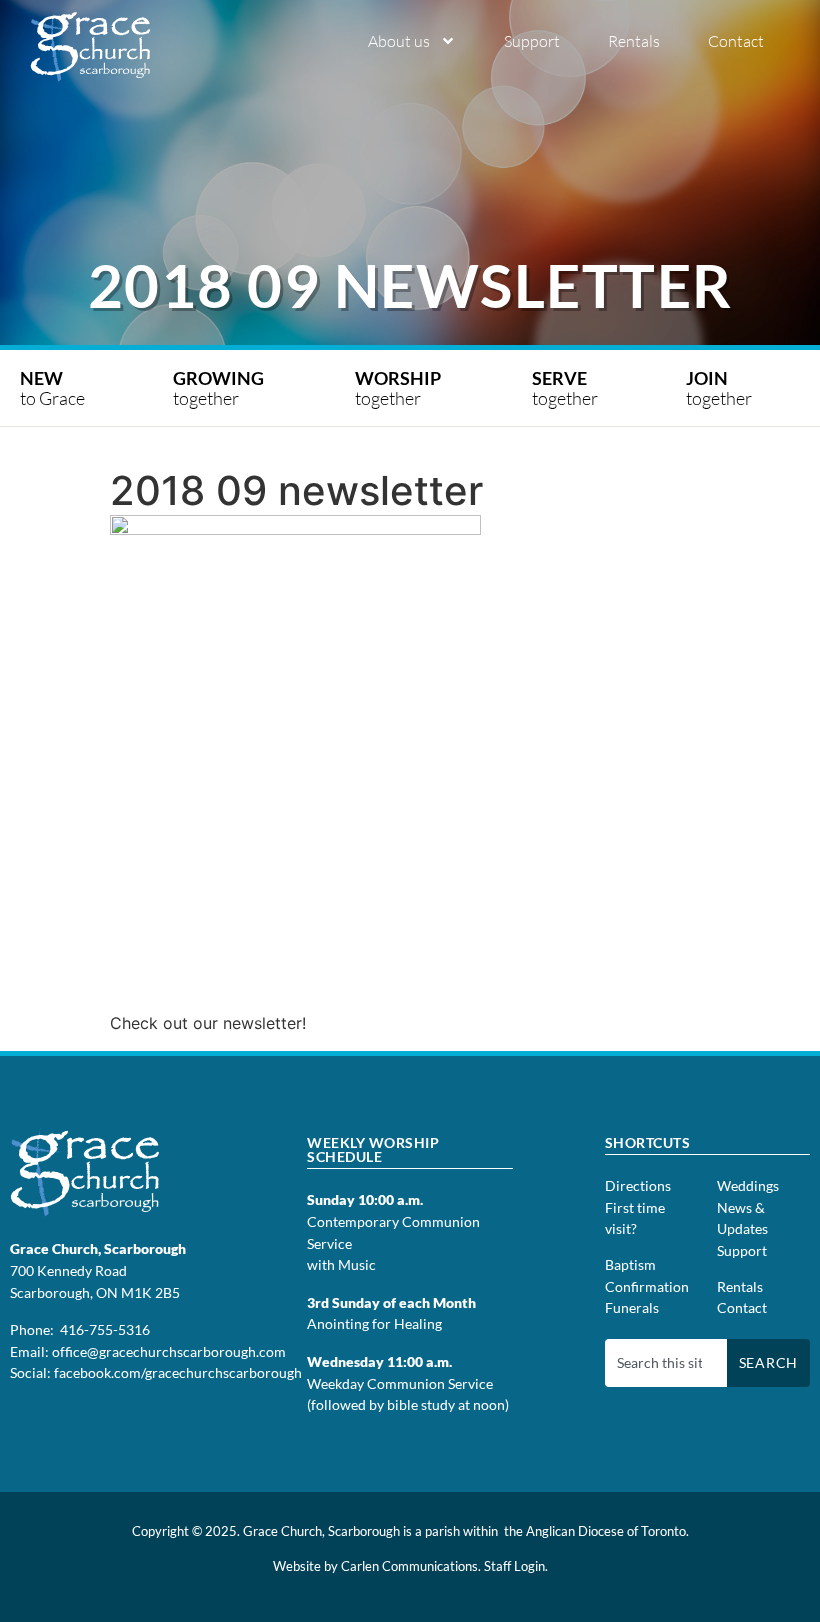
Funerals (632, 1307)
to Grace (52, 388)
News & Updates (742, 1218)
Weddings (748, 1185)
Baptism (630, 1264)
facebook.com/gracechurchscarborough (178, 1372)
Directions (638, 1185)
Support (532, 41)
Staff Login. (516, 1566)
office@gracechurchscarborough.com (169, 1351)
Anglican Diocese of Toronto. (607, 1531)
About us (399, 41)
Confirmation (647, 1286)
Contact (736, 41)
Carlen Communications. (411, 1566)
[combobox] (666, 1363)
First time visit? (635, 1218)
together (220, 388)
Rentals (634, 41)
